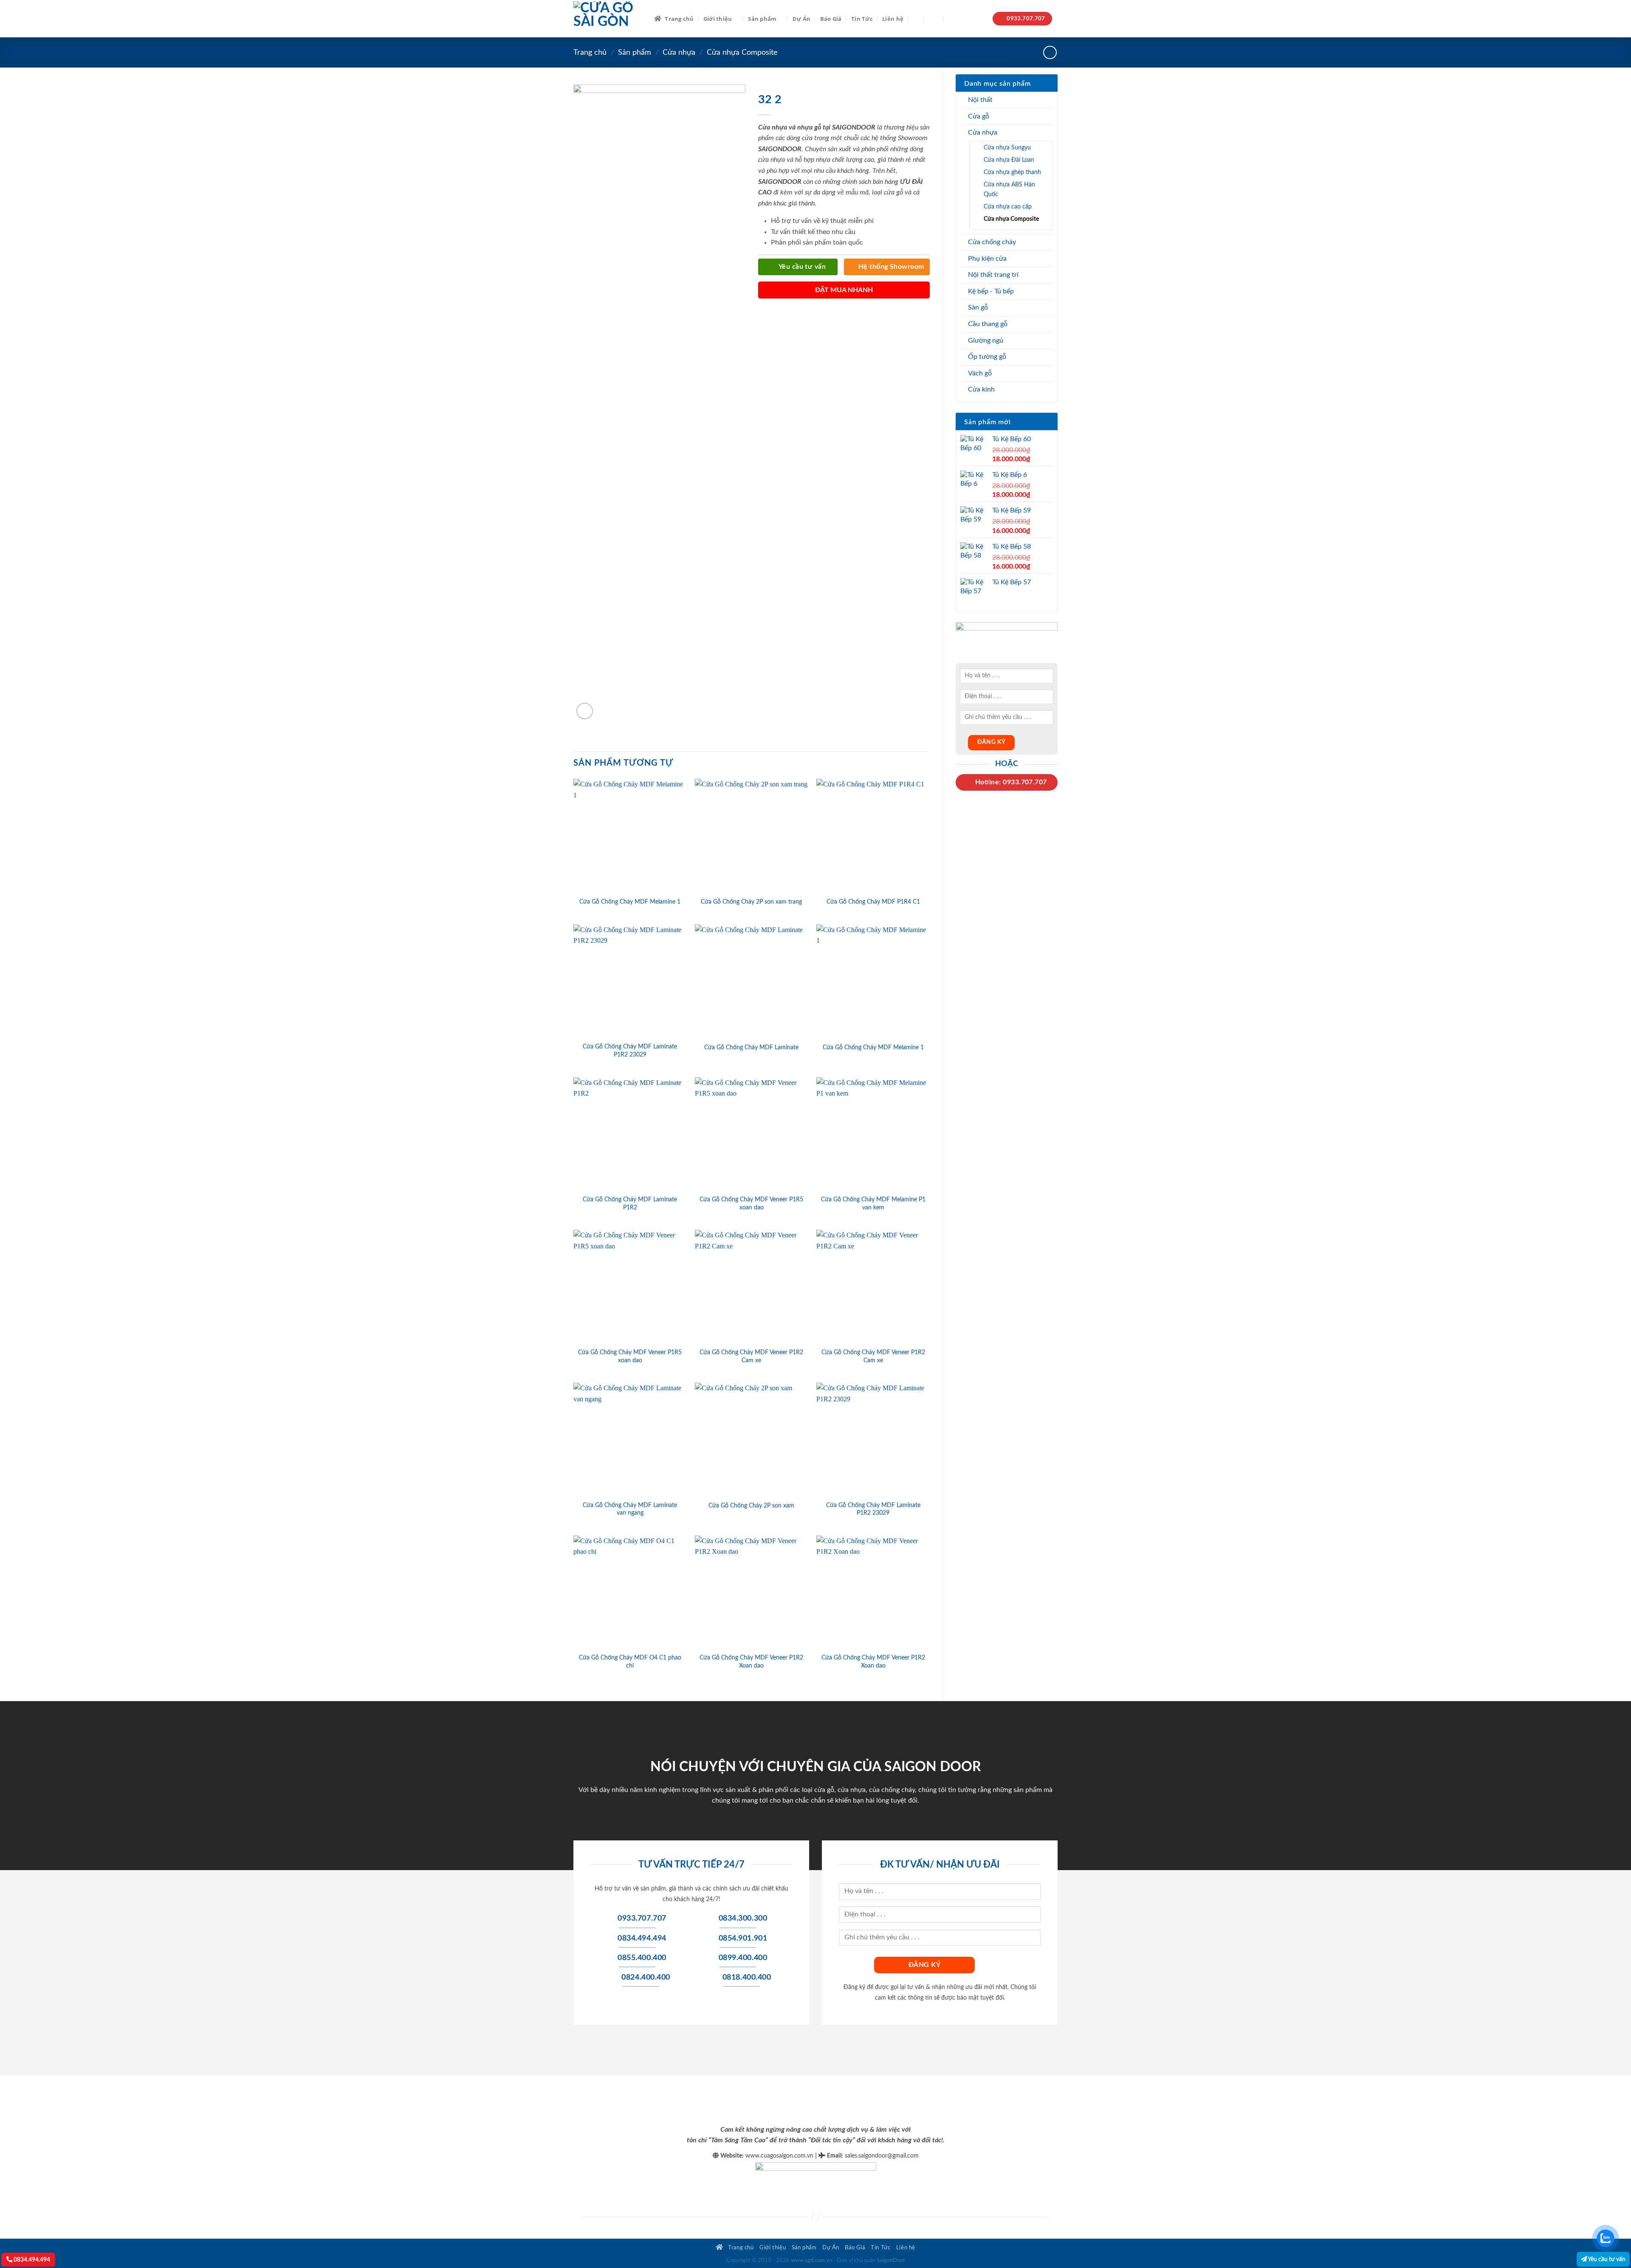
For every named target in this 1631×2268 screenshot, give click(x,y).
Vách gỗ (980, 373)
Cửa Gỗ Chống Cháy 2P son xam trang (751, 902)
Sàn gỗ (978, 307)
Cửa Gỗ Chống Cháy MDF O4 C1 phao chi (630, 1662)
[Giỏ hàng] (953, 19)
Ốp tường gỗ (987, 357)
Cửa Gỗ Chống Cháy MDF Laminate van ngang (630, 1509)
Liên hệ (893, 19)
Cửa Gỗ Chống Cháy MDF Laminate (751, 1047)
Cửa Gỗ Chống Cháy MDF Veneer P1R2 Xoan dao (751, 1662)
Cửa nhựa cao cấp (1008, 207)
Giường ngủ (986, 341)
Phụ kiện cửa (987, 259)
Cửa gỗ (979, 116)
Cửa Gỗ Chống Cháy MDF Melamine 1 (630, 902)
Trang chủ (679, 19)
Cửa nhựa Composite (742, 52)
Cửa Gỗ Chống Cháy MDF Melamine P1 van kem (873, 1203)
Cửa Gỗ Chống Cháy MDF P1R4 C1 (873, 902)
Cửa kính (981, 389)
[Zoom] (585, 711)
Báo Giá (831, 19)
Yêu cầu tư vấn (1606, 2259)
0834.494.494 (31, 2260)
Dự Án (801, 19)
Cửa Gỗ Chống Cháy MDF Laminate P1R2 (630, 1203)
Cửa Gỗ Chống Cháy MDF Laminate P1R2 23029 (630, 1051)
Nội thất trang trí (993, 275)
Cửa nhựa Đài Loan (1009, 160)
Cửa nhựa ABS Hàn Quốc (1009, 189)
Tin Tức (862, 19)
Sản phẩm (762, 19)
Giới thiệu (718, 19)
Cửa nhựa (679, 52)
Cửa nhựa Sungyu (1007, 148)
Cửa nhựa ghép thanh (1012, 172)
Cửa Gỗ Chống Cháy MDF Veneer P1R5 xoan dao (751, 1203)
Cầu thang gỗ (988, 324)
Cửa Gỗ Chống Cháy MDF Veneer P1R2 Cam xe (751, 1356)
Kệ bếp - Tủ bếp (991, 291)
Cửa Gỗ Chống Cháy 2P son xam (751, 1506)
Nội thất (980, 100)
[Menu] (934, 18)
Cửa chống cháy (992, 242)
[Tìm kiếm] (916, 19)
